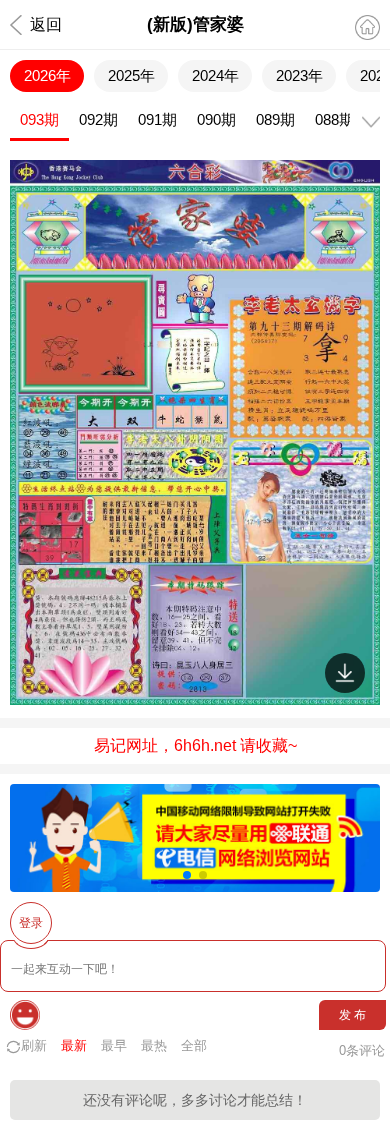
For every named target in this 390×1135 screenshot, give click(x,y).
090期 (216, 119)
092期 (98, 119)
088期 (334, 119)
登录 (31, 923)
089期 (275, 119)
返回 (46, 24)
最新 (74, 1045)
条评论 (362, 1050)
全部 (194, 1045)
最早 (114, 1045)
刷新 (34, 1045)
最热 (154, 1045)
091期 (157, 119)
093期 (39, 119)
